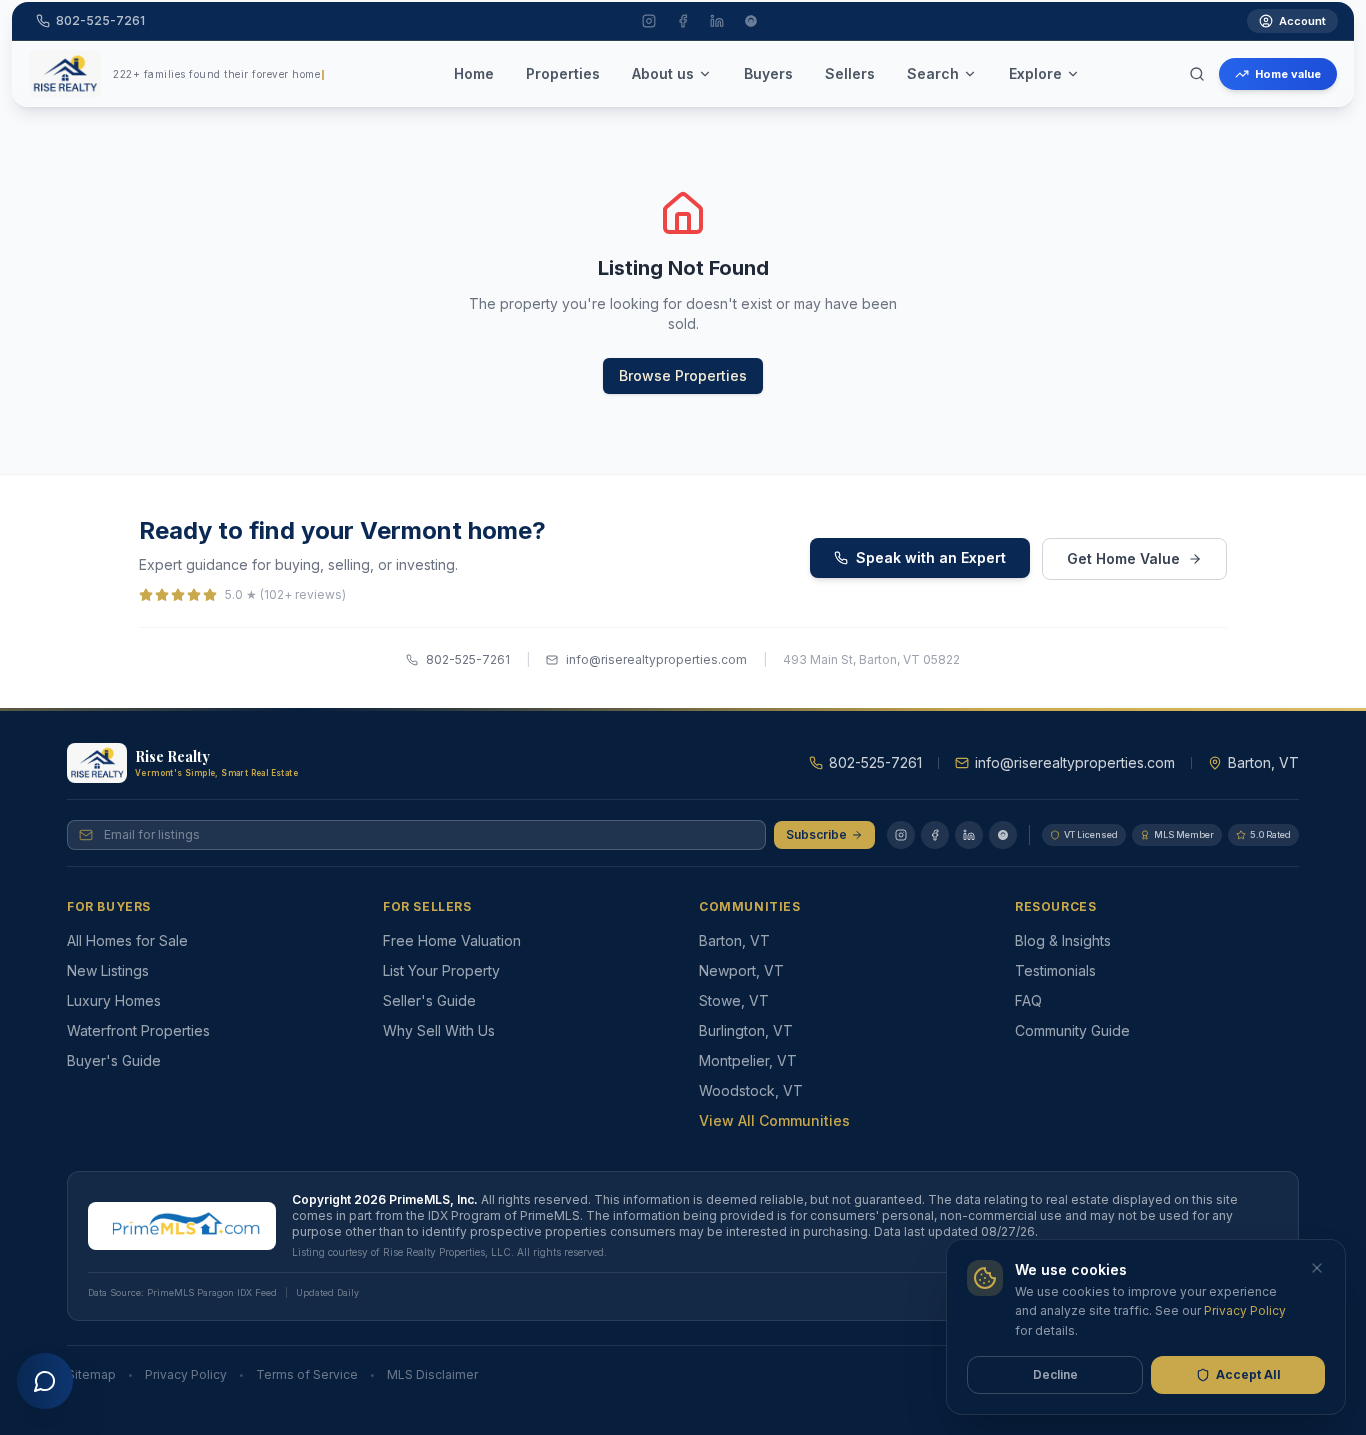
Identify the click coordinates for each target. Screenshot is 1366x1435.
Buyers (768, 73)
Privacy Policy (186, 1374)
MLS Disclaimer (432, 1374)
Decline (1055, 1374)
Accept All (1248, 1374)
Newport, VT (741, 970)
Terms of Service (307, 1374)
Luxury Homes (114, 1000)
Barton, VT (734, 940)
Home (474, 73)
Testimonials (1055, 970)
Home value (1288, 74)
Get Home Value (1123, 558)
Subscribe (816, 834)
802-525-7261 (468, 659)
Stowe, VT (734, 1000)
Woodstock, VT (751, 1090)
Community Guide (1072, 1030)
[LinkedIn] (969, 835)
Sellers (850, 73)
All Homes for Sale (127, 940)
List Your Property (441, 970)
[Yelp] (1003, 835)
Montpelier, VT (748, 1060)
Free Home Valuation (452, 940)
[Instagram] (901, 835)
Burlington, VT (746, 1030)
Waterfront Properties (138, 1030)
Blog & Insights (1063, 940)
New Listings (108, 970)
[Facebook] (935, 835)
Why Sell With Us (439, 1030)
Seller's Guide (429, 1000)
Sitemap (91, 1374)
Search (933, 73)
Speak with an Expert (931, 557)
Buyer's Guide (114, 1060)
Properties (563, 73)
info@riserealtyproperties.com (656, 659)
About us (663, 73)
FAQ (1028, 1000)
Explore (1035, 73)
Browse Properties (683, 375)
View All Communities (774, 1120)
